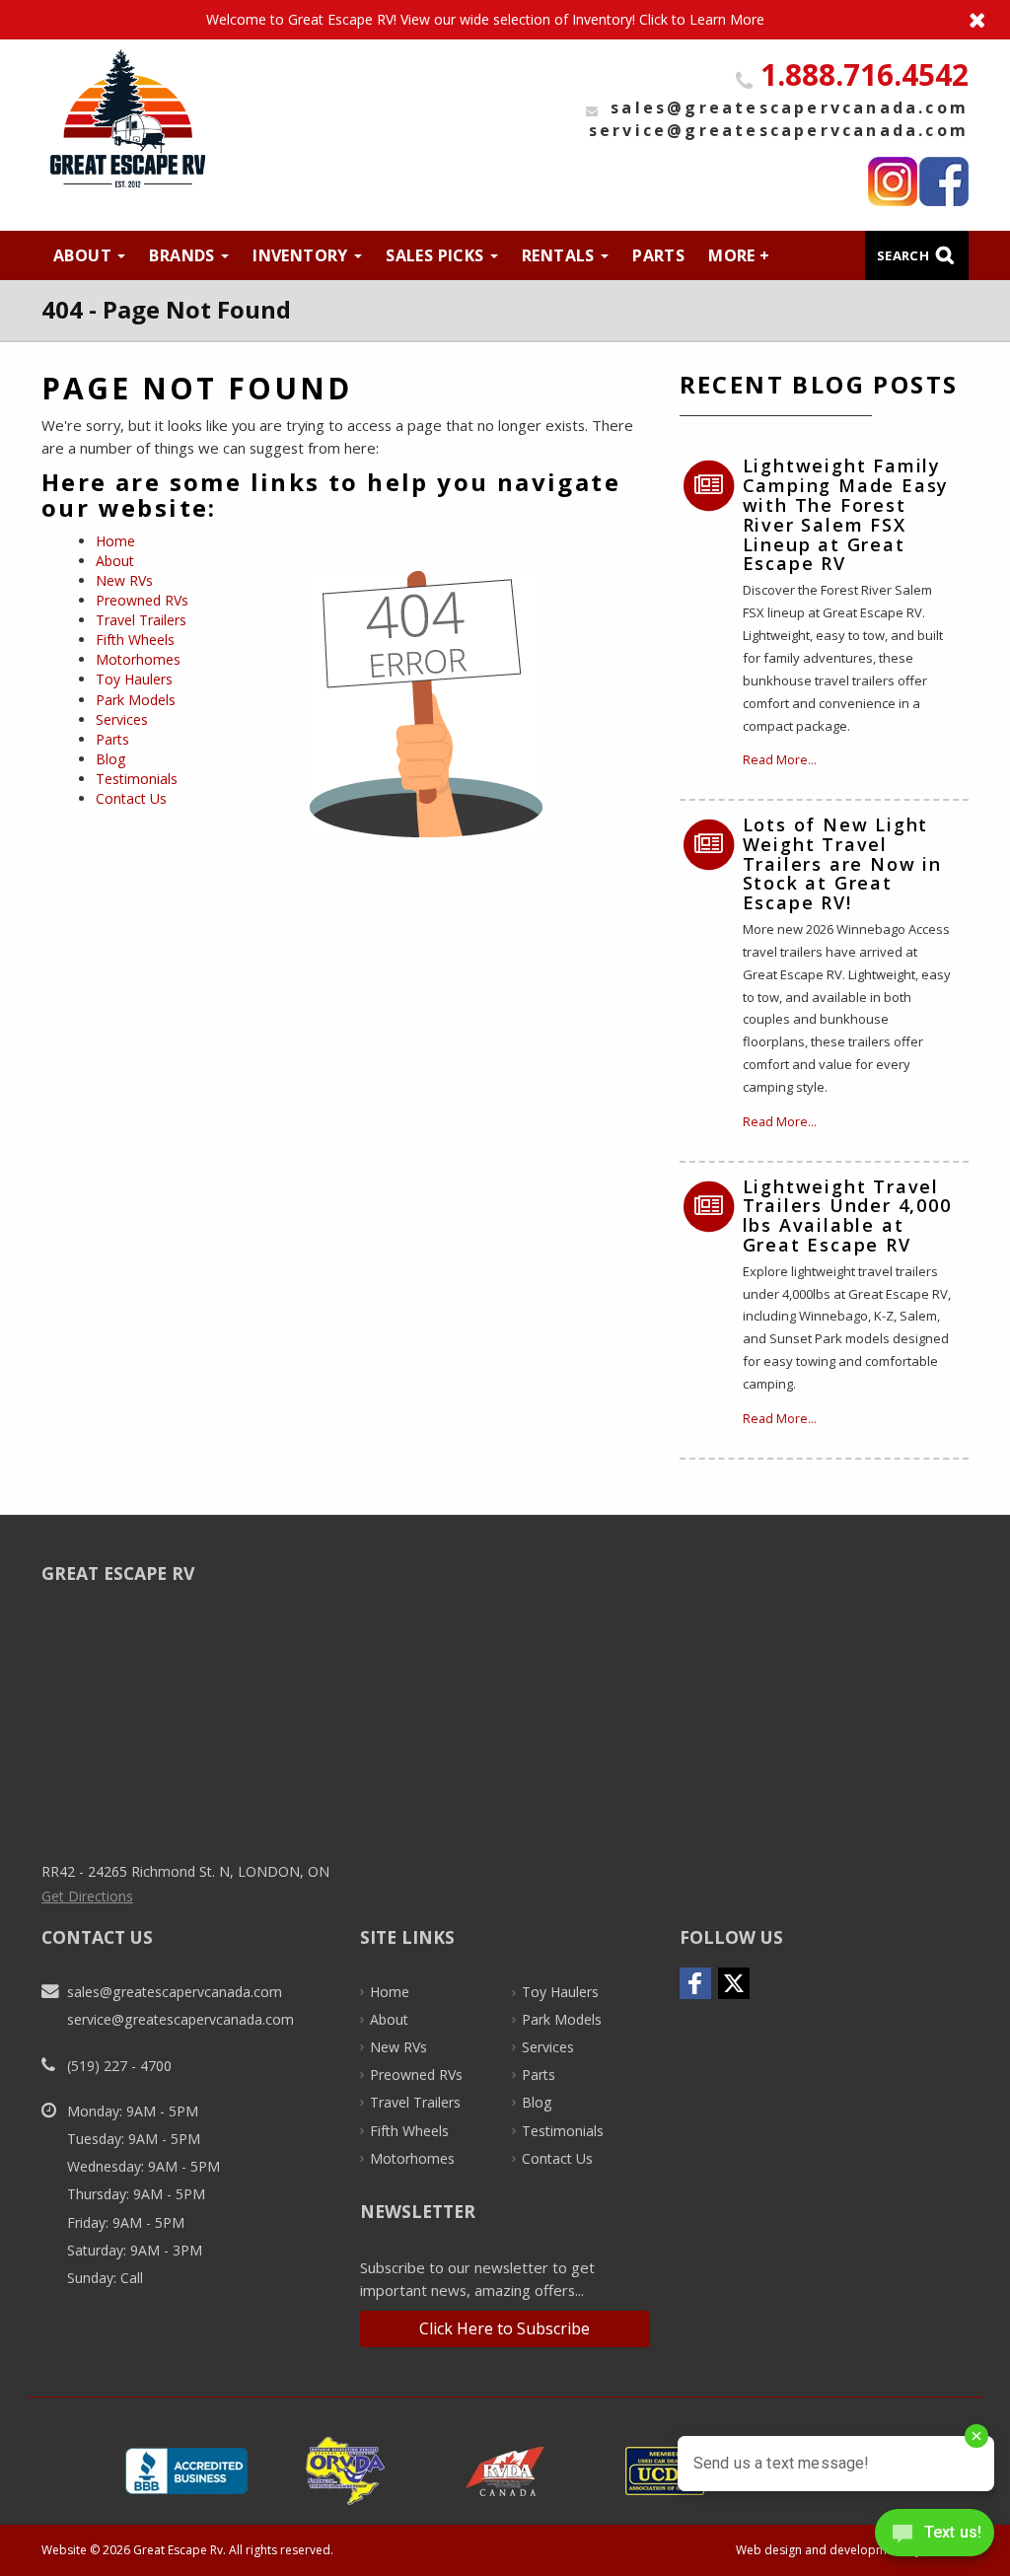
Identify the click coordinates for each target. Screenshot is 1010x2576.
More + (739, 255)
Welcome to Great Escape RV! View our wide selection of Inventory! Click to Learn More (505, 20)
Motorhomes (138, 659)
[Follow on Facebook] (695, 1983)
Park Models (136, 700)
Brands (184, 255)
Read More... (780, 760)
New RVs (124, 580)
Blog (111, 759)
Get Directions (87, 1896)
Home (115, 541)
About (84, 255)
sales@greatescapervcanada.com (790, 107)
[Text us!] (935, 2537)
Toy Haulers (134, 679)
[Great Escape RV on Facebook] (944, 181)
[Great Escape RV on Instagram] (893, 181)
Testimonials (137, 779)
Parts (658, 255)
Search (903, 255)
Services (122, 719)
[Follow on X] (734, 1983)
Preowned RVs (142, 600)
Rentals (560, 255)
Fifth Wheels (135, 640)
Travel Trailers (141, 620)
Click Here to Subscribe (505, 2328)
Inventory (302, 255)
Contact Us (131, 798)
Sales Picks (437, 255)
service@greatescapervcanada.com (779, 130)
